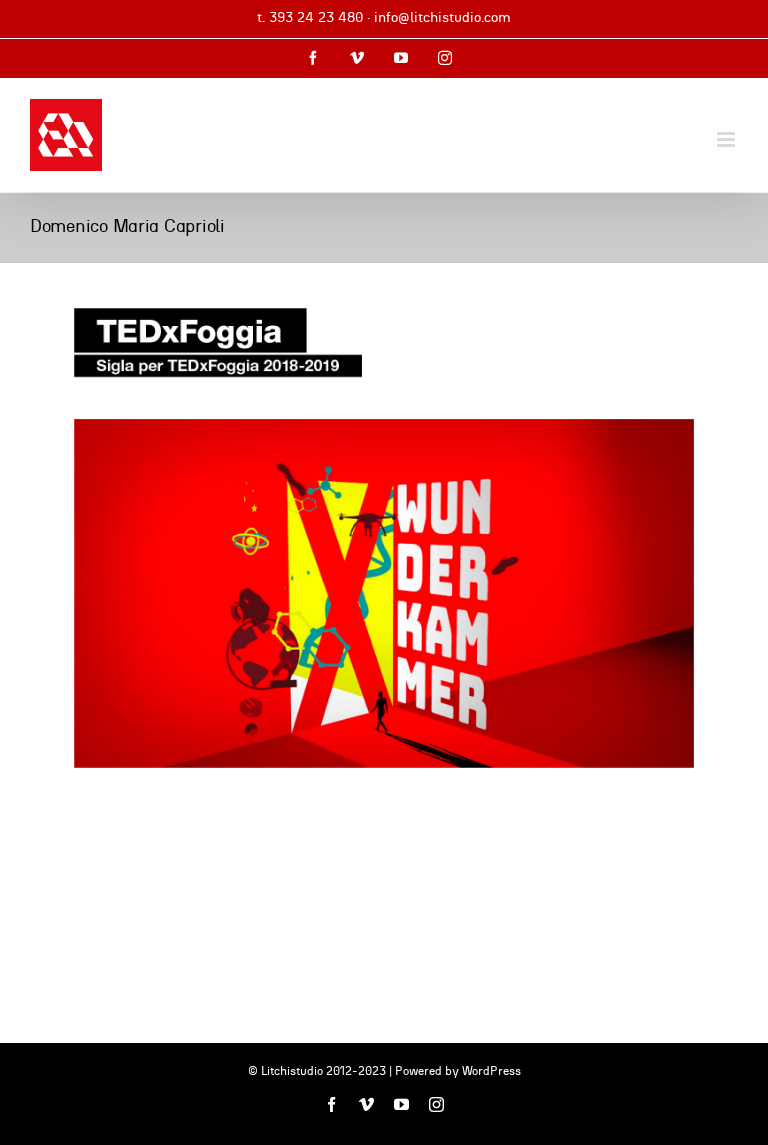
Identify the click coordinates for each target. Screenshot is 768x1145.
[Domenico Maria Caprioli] (384, 538)
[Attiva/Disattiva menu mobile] (727, 139)
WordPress (491, 1071)
